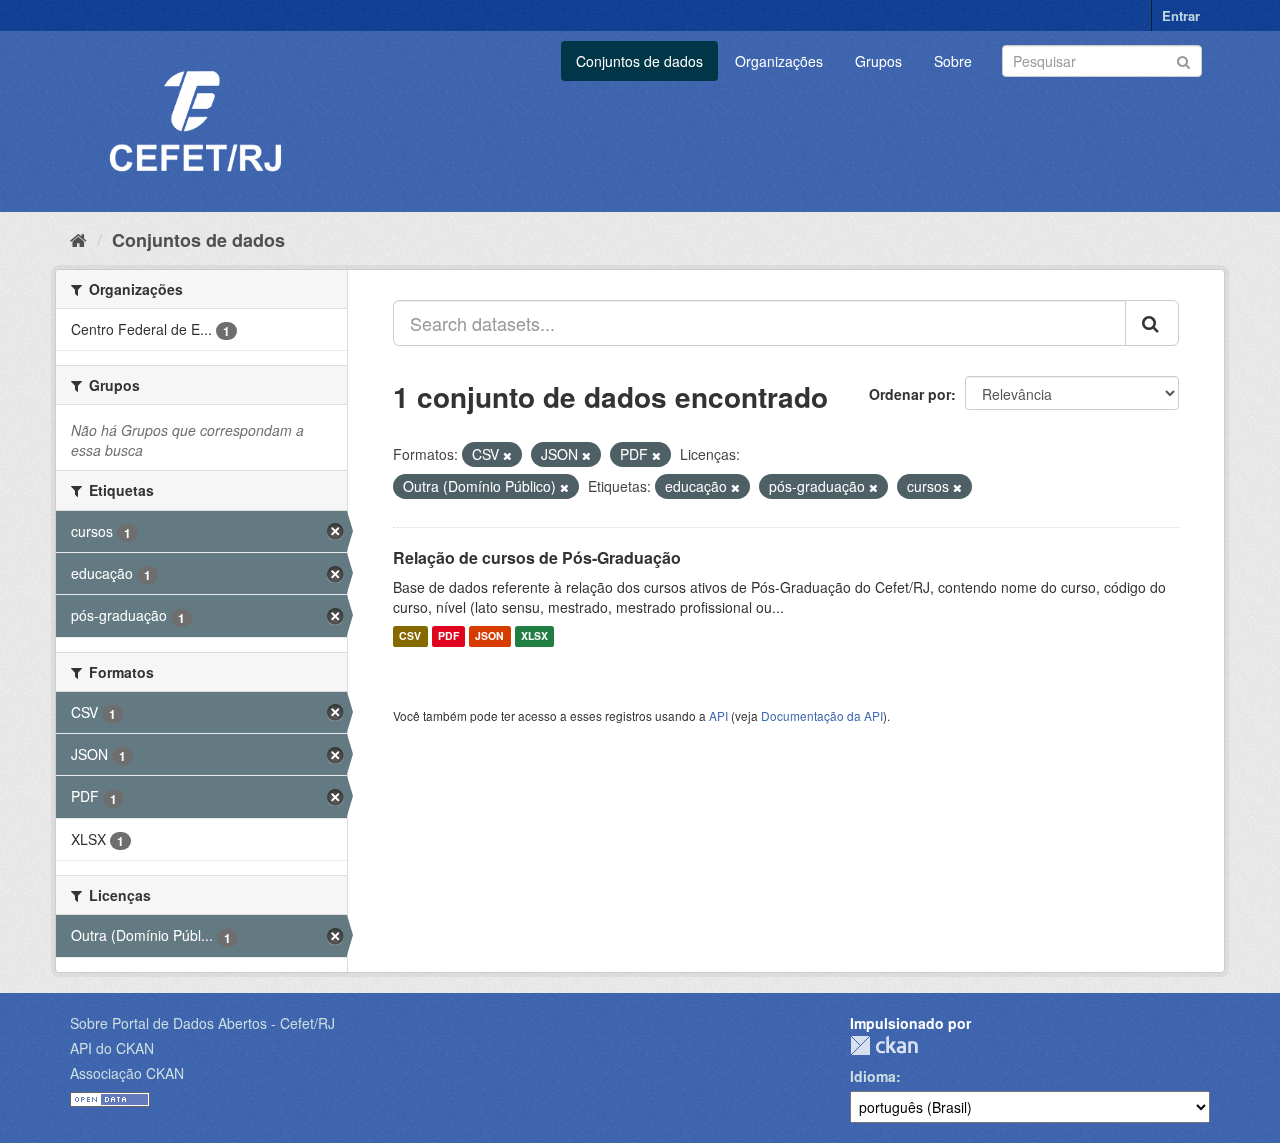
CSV (410, 636)
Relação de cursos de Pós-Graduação (537, 557)
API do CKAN (112, 1048)
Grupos (878, 61)
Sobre (953, 61)
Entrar (1181, 15)
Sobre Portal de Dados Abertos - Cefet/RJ (202, 1023)
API (718, 715)
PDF (448, 636)
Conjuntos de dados (639, 61)
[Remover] (507, 455)
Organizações (779, 61)
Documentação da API (822, 715)
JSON (489, 636)
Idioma (873, 1076)
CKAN (884, 1045)
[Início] (78, 239)
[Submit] (1183, 59)
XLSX (534, 636)
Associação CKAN (127, 1073)
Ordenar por (910, 394)
